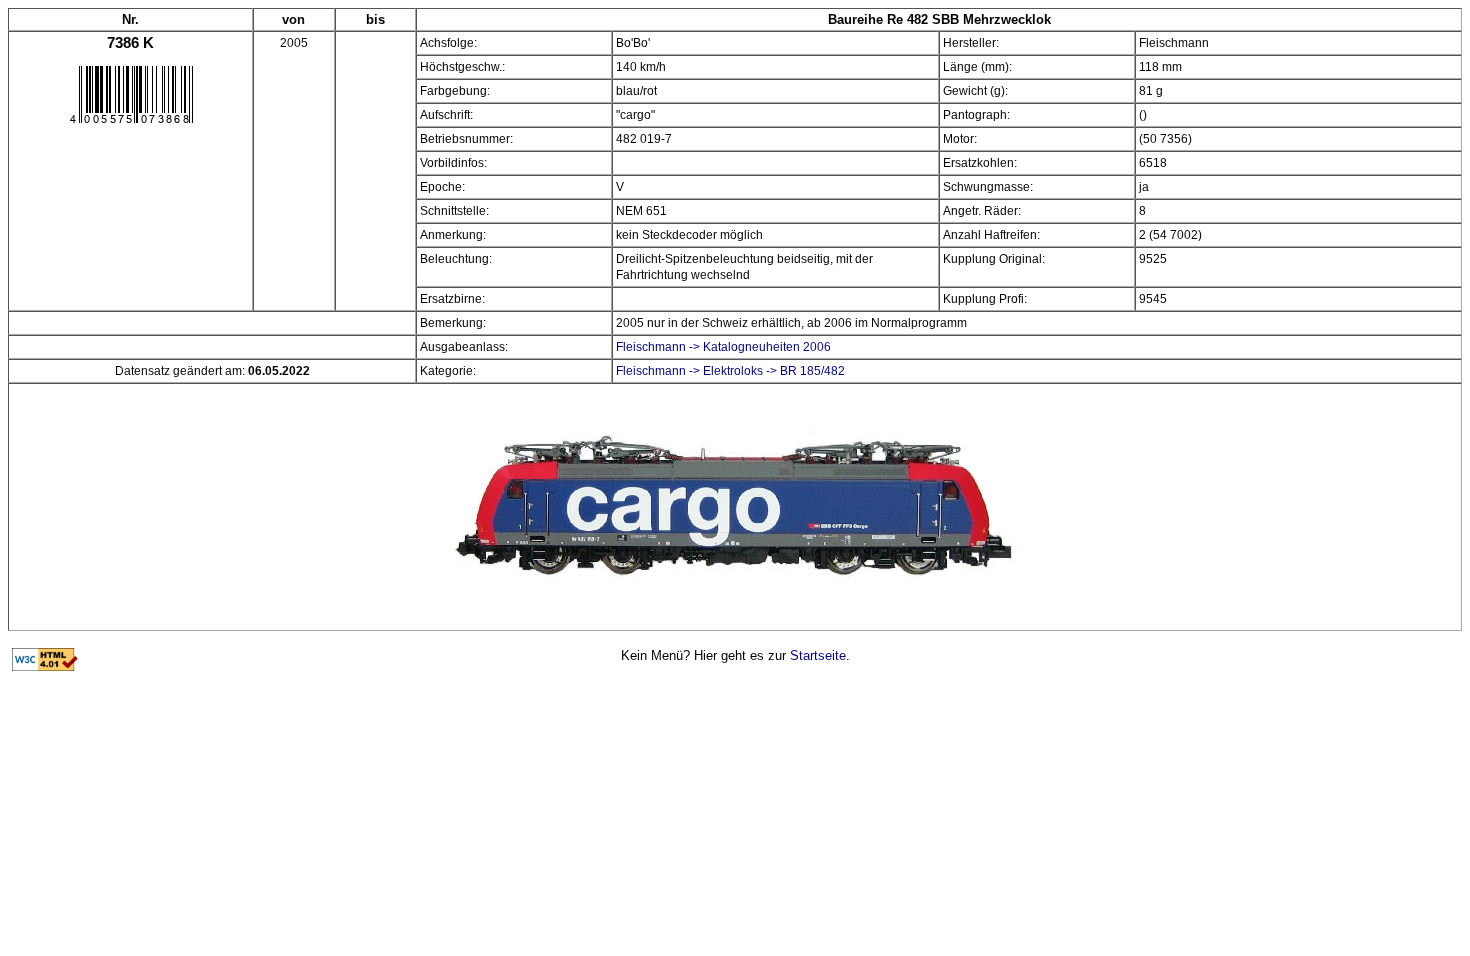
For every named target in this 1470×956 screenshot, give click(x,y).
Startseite (818, 655)
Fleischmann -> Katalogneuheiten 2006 (723, 347)
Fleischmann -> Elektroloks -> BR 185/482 (730, 371)
